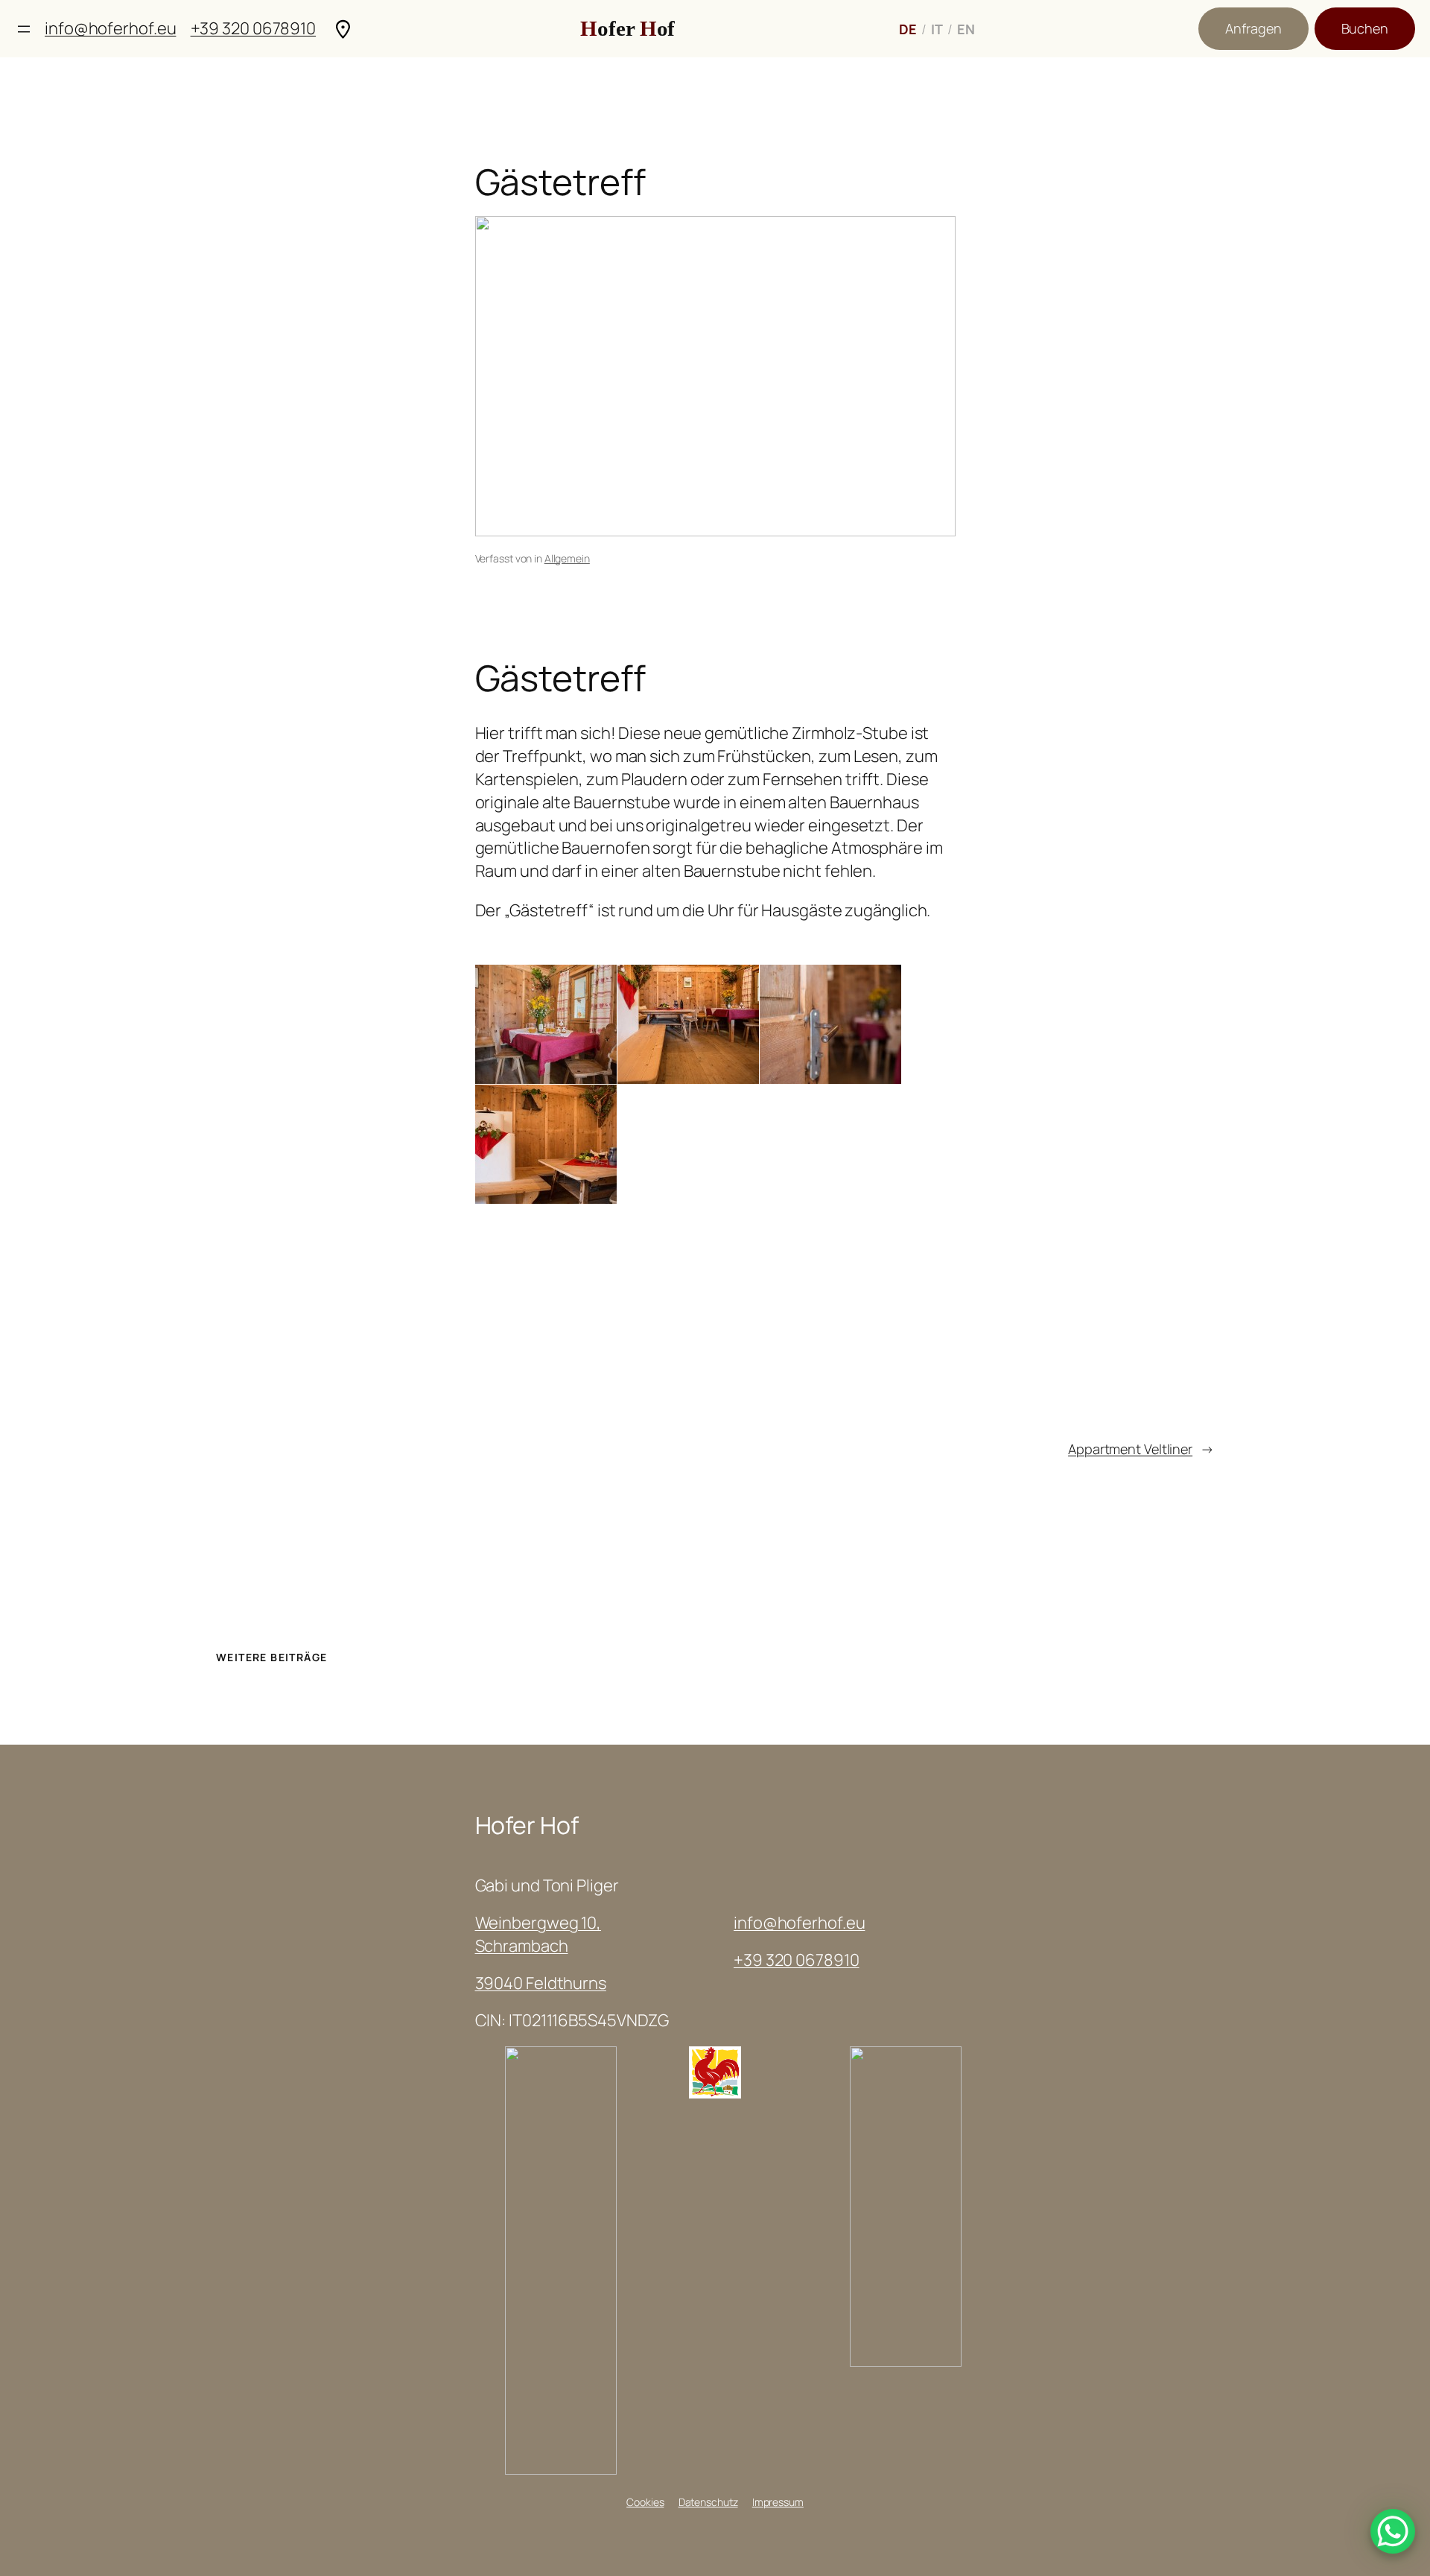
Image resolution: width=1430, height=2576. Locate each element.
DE (908, 29)
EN (966, 29)
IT (937, 29)
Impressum (778, 2502)
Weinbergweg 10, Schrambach (538, 1934)
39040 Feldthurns (541, 1983)
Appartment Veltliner (1130, 1449)
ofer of (627, 28)
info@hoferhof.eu (110, 28)
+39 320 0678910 (254, 28)
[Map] (343, 29)
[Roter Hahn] (715, 2093)
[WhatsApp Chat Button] (1393, 2531)
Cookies (645, 2502)
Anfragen (1253, 28)
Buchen (1365, 28)
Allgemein (567, 558)
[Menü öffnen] (24, 29)
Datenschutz (708, 2502)
